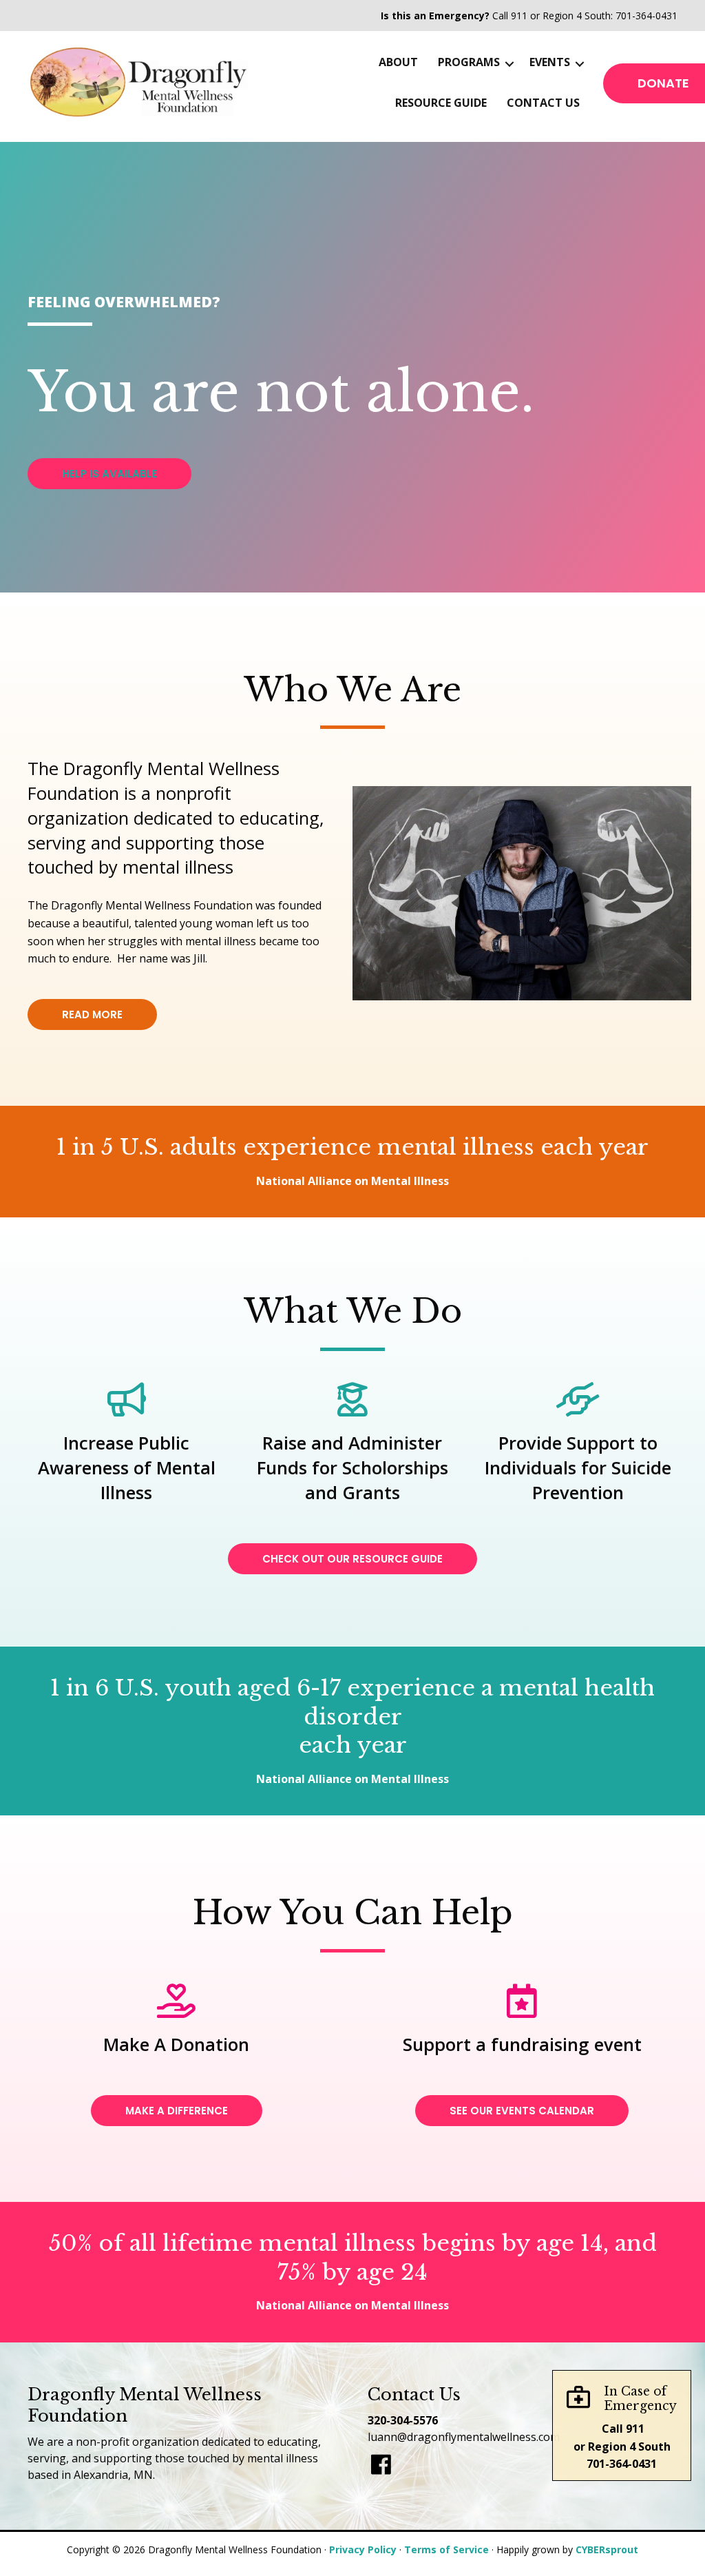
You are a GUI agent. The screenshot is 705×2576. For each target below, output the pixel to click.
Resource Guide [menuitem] (441, 103)
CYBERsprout (607, 2549)
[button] (509, 64)
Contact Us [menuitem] (543, 103)
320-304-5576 (403, 2420)
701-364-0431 (646, 16)
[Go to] (381, 2465)
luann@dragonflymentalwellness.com (464, 2437)
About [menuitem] (398, 62)
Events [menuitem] (550, 62)
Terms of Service (446, 2549)
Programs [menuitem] (469, 62)
